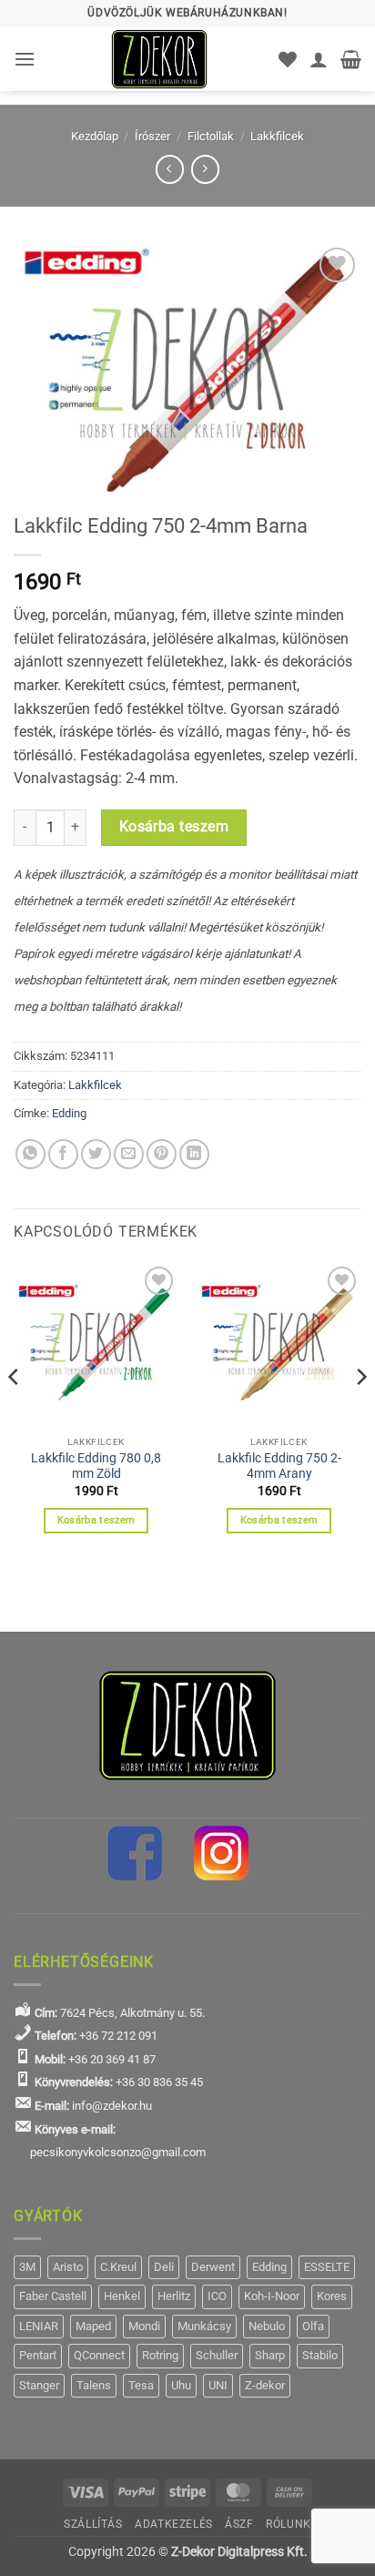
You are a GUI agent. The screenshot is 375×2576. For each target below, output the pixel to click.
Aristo (68, 2267)
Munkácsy (204, 2326)
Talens (94, 2385)
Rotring (160, 2355)
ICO (217, 2296)
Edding (69, 1113)
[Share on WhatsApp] (30, 1154)
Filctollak (211, 136)
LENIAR (39, 2326)
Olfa (313, 2326)
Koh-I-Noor (272, 2296)
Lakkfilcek (277, 136)
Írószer (152, 136)
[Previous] (15, 1414)
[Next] (360, 1414)
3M (27, 2267)
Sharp (270, 2355)
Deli (164, 2267)
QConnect (99, 2355)
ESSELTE (327, 2267)
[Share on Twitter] (96, 1154)
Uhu (181, 2385)
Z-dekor (265, 2385)
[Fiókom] (319, 59)
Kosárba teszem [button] (96, 1520)
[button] (25, 59)
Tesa (141, 2385)
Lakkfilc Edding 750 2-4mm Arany (279, 1466)
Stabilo (320, 2355)
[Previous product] (205, 169)
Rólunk (289, 2524)
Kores (332, 2296)
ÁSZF (239, 2524)
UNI (218, 2385)
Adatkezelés (174, 2524)
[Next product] (170, 169)
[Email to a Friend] (129, 1154)
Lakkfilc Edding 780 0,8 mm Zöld (96, 1466)
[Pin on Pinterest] (162, 1154)
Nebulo (267, 2326)
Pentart (38, 2355)
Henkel (122, 2296)
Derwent (213, 2267)
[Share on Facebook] (63, 1154)
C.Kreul (118, 2267)
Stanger (39, 2385)
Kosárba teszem (174, 827)
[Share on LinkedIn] (194, 1154)
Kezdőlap (95, 136)
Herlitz (174, 2296)
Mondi (144, 2326)
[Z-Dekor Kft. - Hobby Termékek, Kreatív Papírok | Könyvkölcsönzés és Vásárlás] (159, 59)
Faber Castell (53, 2296)
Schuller (217, 2355)
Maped (93, 2326)
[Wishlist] (288, 59)
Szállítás (93, 2524)
